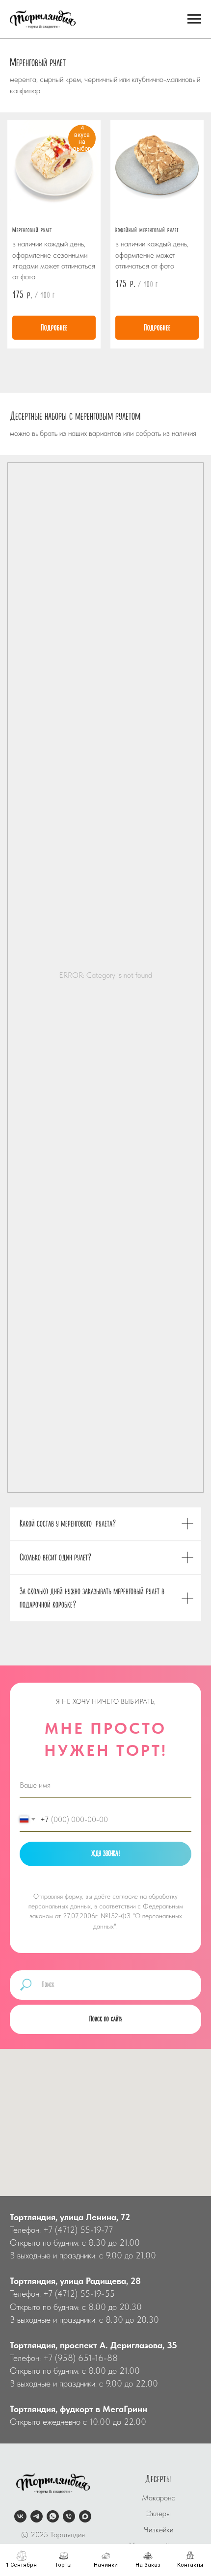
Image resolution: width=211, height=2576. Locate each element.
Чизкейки (158, 2530)
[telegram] (37, 2516)
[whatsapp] (53, 2516)
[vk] (20, 2516)
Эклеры (158, 2513)
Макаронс (158, 2498)
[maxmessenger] (85, 2516)
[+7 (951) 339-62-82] (69, 2516)
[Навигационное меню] (194, 19)
